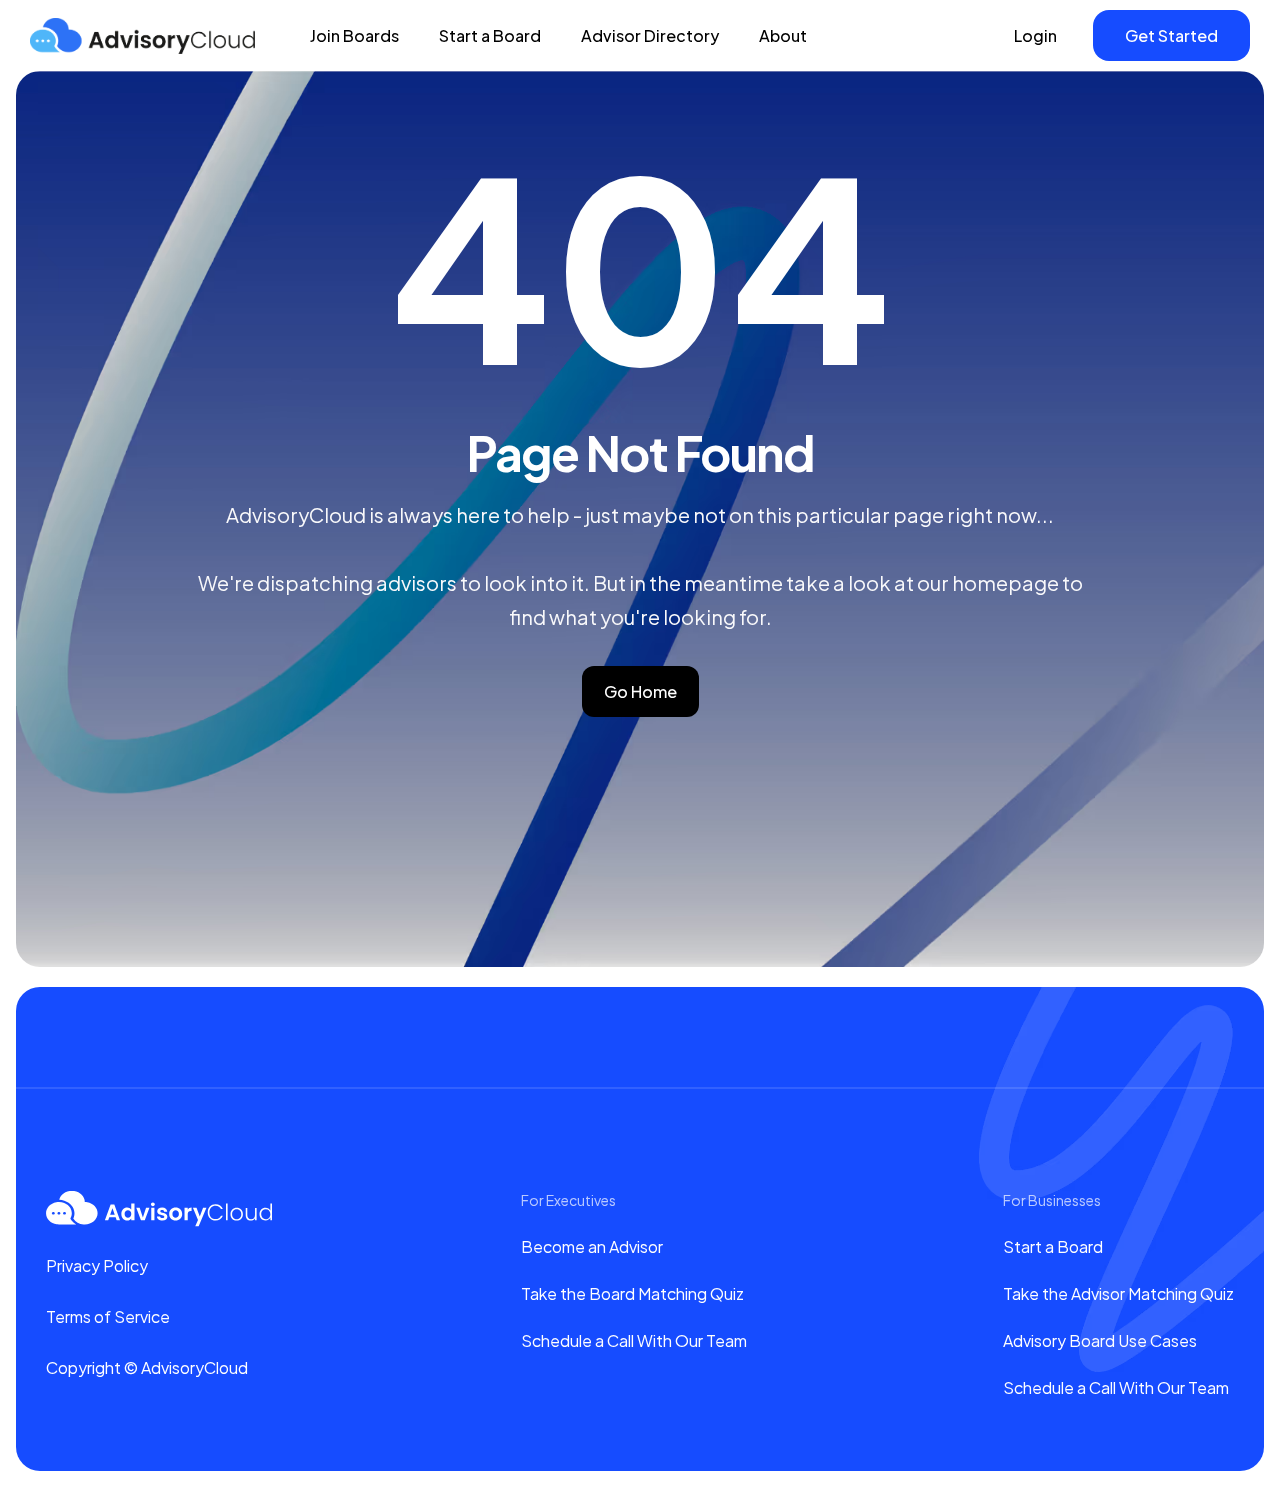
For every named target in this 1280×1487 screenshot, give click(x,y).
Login (1035, 35)
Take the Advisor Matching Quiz (1118, 1293)
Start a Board (490, 35)
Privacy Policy (97, 1265)
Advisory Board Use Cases (1100, 1340)
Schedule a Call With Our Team (634, 1340)
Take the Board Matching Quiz (632, 1293)
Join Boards (354, 35)
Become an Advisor (592, 1246)
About (783, 35)
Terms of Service (108, 1316)
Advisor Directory (650, 35)
